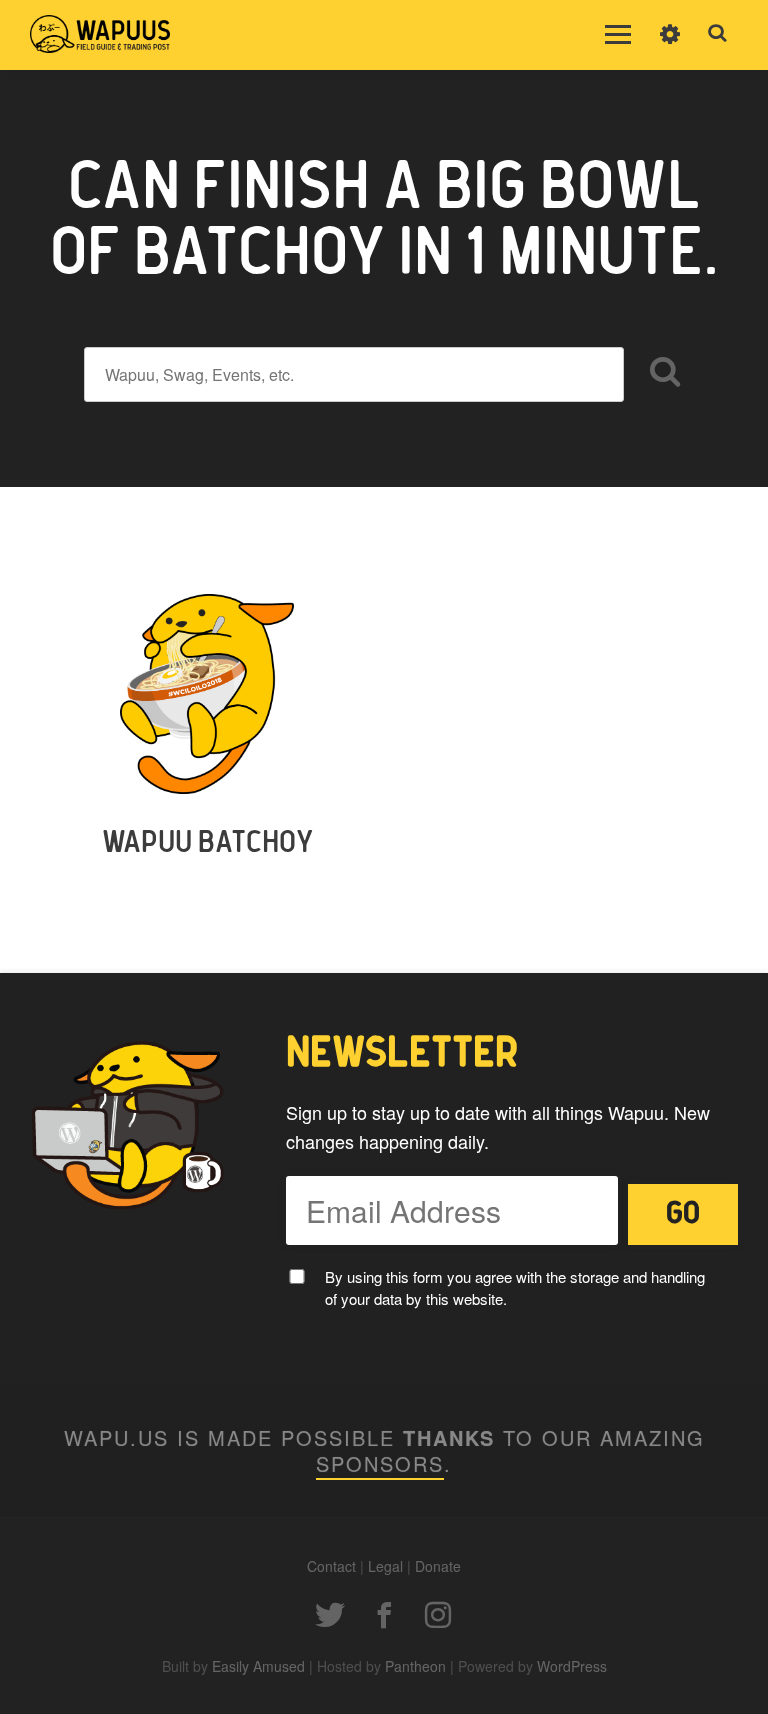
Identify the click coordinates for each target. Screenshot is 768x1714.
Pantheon (415, 1666)
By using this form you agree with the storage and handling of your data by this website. (515, 1288)
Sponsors (380, 1463)
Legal (385, 1566)
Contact (331, 1566)
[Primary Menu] (618, 35)
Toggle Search (718, 34)
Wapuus (100, 35)
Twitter (330, 1615)
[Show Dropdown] (670, 47)
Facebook (384, 1615)
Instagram (438, 1615)
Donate (438, 1566)
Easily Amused (258, 1666)
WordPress (572, 1666)
